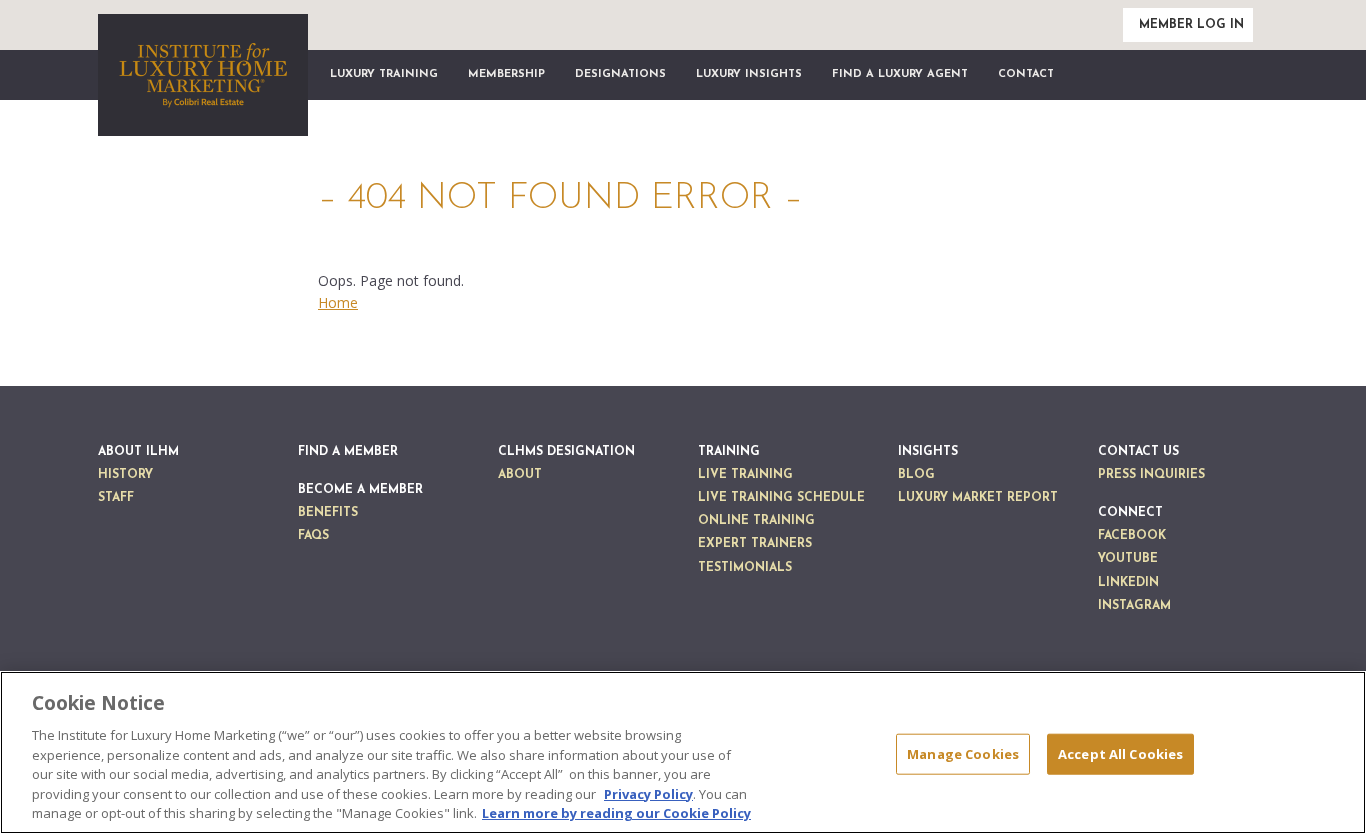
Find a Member (348, 452)
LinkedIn (1128, 583)
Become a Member (360, 490)
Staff (116, 498)
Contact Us (1138, 452)
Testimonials (745, 568)
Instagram (1134, 606)
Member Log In (1191, 25)
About (520, 475)
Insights (928, 452)
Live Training (745, 475)
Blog (916, 475)
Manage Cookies (963, 753)
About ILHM (138, 452)
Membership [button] (506, 74)
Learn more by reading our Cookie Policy (616, 813)
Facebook (1132, 536)
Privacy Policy (648, 794)
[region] (683, 752)
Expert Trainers (755, 544)
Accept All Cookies (1120, 753)
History (125, 475)
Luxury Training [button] (384, 74)
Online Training (756, 521)
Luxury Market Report (978, 498)
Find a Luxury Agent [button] (900, 74)
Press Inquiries (1151, 475)
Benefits (328, 513)
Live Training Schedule (781, 498)
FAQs (313, 536)
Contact (1026, 74)
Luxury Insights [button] (749, 74)
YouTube (1128, 559)
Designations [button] (620, 74)
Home (338, 302)
